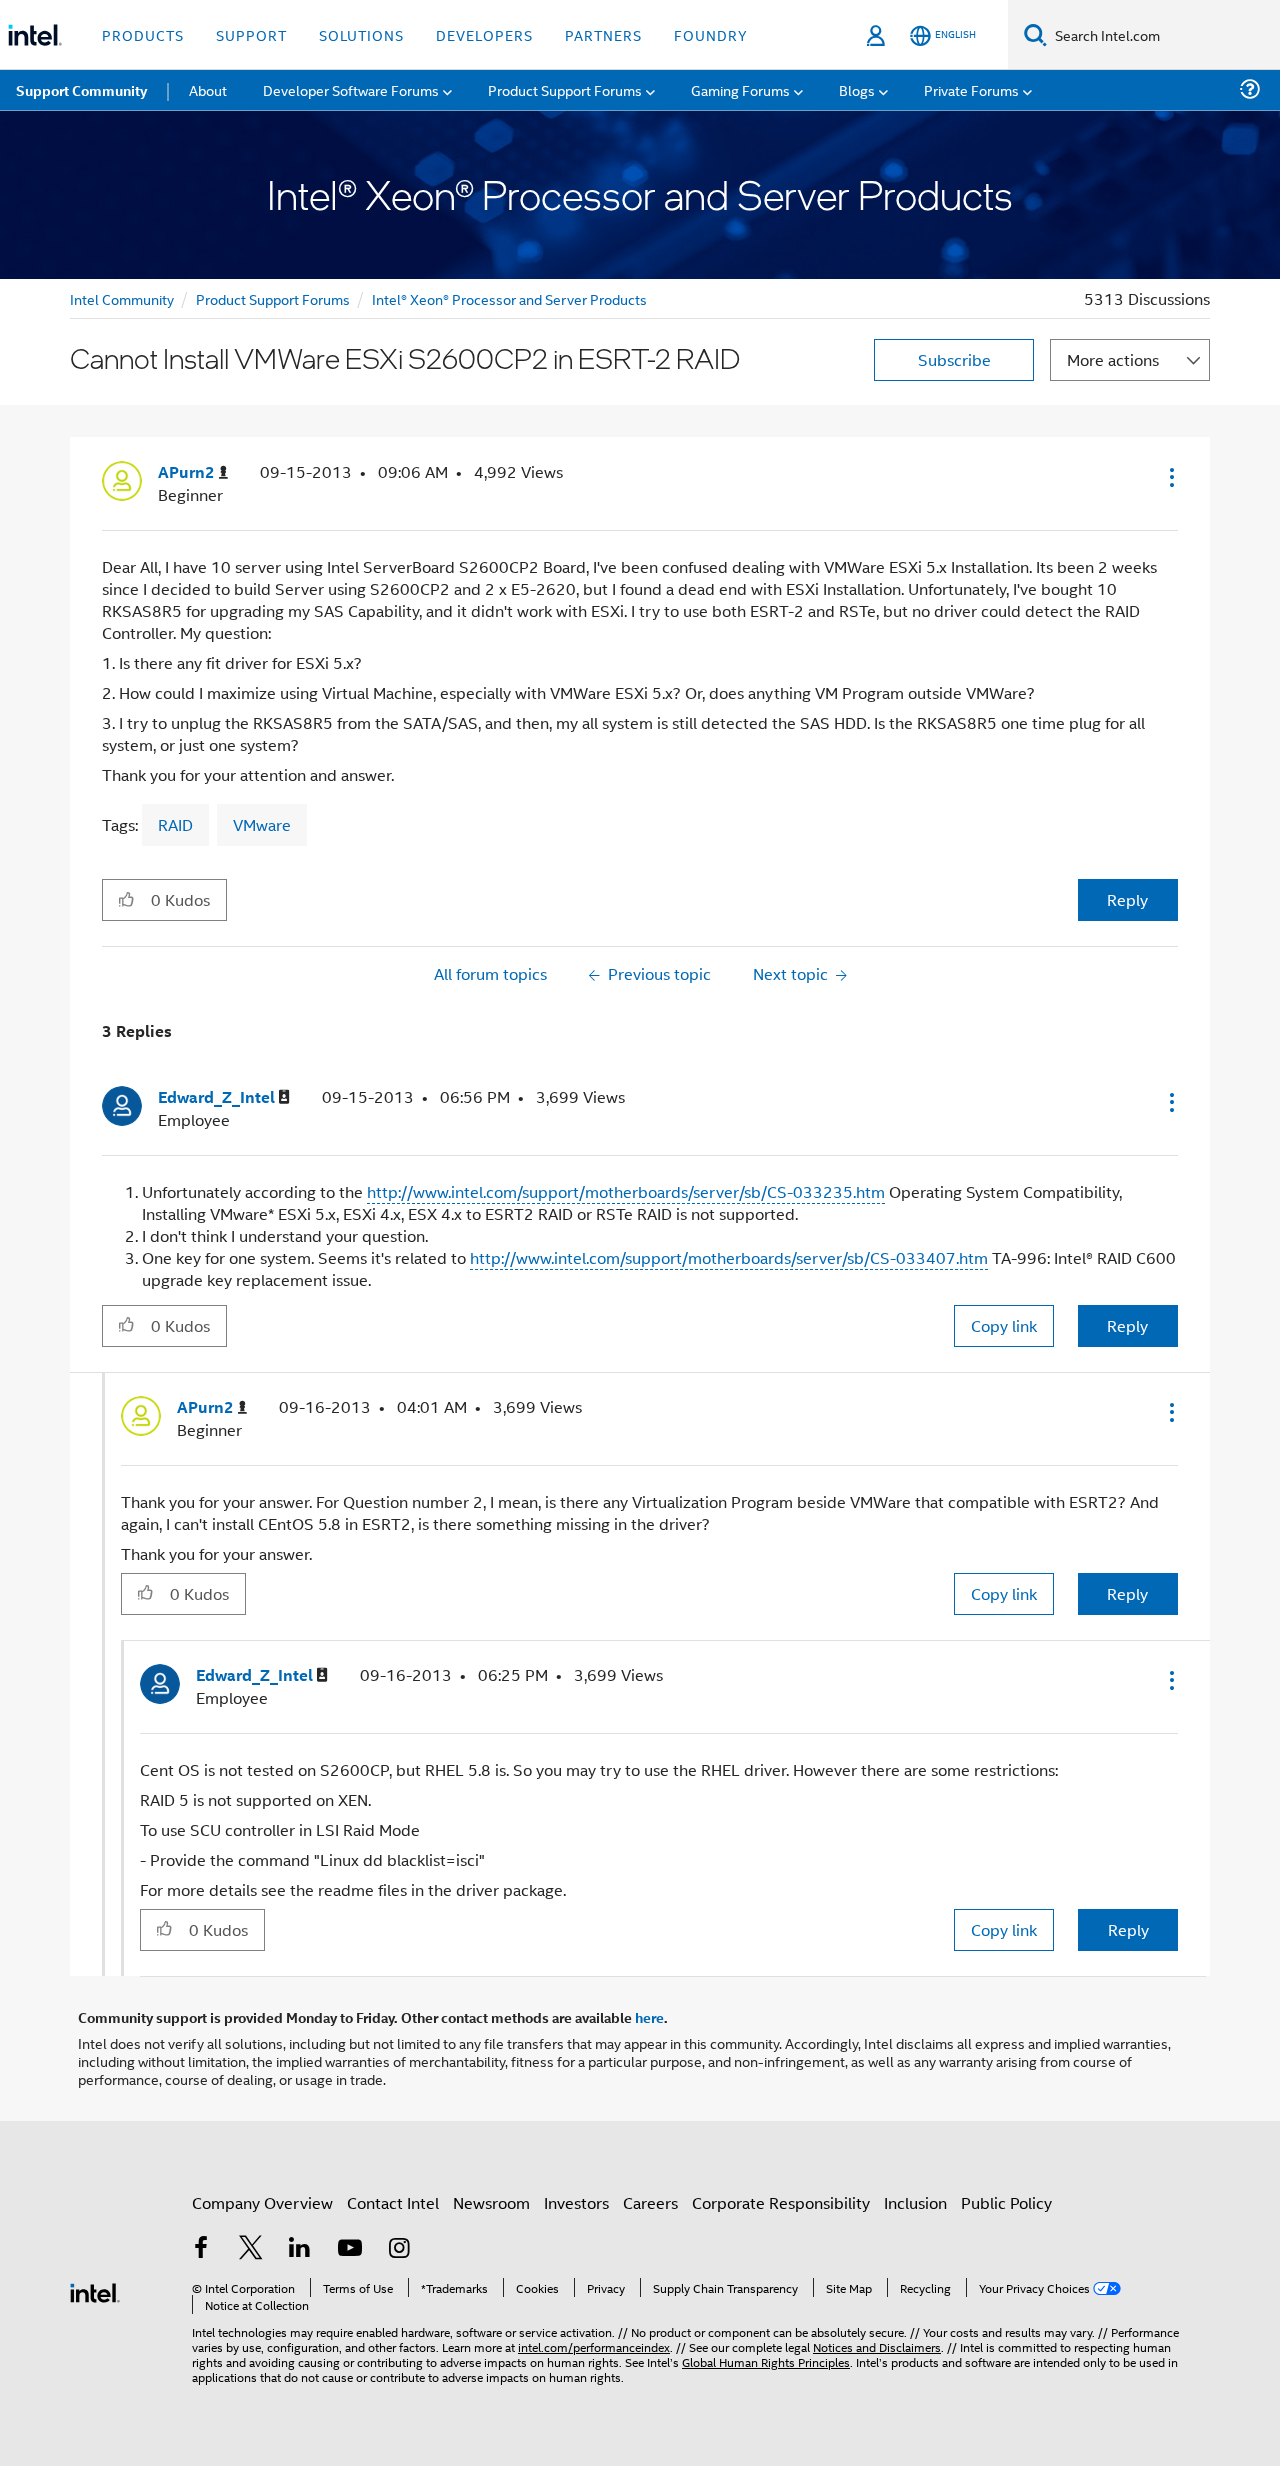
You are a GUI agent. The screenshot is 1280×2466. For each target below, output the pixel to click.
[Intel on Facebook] (201, 2249)
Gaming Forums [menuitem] (740, 89)
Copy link (1004, 1325)
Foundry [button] (711, 34)
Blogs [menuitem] (857, 89)
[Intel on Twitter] (251, 2249)
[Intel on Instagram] (399, 2249)
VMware (262, 824)
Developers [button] (484, 34)
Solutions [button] (361, 34)
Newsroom (491, 2202)
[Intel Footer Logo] (95, 2290)
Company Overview (262, 2202)
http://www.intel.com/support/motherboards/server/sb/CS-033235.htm (626, 1191)
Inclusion (915, 2202)
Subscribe (954, 359)
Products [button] (143, 34)
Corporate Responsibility (781, 2202)
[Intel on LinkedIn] (300, 2249)
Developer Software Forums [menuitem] (351, 89)
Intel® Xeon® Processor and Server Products (509, 298)
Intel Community (122, 298)
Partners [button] (603, 34)
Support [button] (251, 34)
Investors (576, 2202)
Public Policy (1006, 2202)
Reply (1127, 899)
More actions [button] (1113, 359)
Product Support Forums (273, 298)
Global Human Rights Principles (766, 2361)
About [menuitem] (208, 89)
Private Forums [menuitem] (971, 89)
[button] (1170, 477)
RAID (175, 824)
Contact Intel (393, 2202)
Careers (650, 2202)
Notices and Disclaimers (877, 2346)
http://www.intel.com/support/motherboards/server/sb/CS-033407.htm (729, 1257)
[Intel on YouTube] (350, 2249)
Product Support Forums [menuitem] (565, 89)
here (649, 2017)
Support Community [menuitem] (81, 90)
